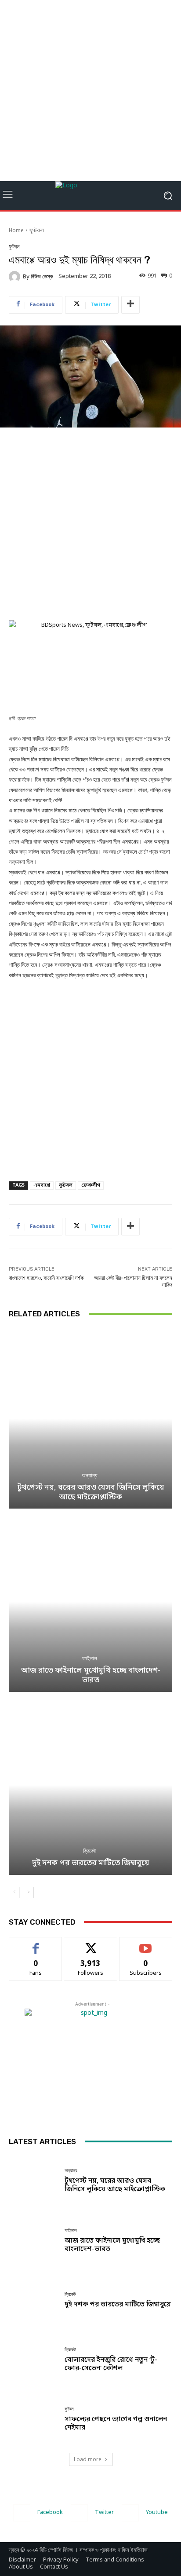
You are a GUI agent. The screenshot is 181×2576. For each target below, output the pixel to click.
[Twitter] (79, 2513)
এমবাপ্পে (42, 1185)
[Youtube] (130, 2513)
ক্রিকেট (90, 1851)
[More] (130, 305)
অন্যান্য (90, 1475)
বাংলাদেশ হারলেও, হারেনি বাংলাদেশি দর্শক (46, 1278)
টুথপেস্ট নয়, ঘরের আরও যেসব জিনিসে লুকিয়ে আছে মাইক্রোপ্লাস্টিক (91, 1493)
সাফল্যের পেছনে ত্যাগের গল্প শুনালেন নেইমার (116, 2424)
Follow (91, 1944)
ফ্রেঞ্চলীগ (91, 1185)
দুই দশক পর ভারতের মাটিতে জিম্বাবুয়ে (91, 1863)
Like (36, 1944)
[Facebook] (22, 2513)
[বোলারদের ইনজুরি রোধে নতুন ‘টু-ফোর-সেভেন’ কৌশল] (33, 2360)
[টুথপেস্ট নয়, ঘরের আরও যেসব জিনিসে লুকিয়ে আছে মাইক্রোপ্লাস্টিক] (90, 1419)
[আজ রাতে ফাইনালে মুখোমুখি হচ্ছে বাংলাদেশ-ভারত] (90, 1602)
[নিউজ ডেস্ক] (16, 277)
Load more (88, 2459)
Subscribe (146, 1944)
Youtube (157, 2512)
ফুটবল (37, 231)
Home (16, 231)
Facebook (50, 2512)
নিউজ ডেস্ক (42, 276)
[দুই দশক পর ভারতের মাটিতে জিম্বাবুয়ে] (90, 1785)
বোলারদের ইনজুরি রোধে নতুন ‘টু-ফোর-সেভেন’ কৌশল (111, 2364)
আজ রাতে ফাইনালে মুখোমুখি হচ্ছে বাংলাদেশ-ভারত (91, 1675)
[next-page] (28, 1893)
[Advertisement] (90, 91)
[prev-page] (14, 1893)
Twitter (104, 2512)
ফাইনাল (90, 1658)
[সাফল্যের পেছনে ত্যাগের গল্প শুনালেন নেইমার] (33, 2419)
